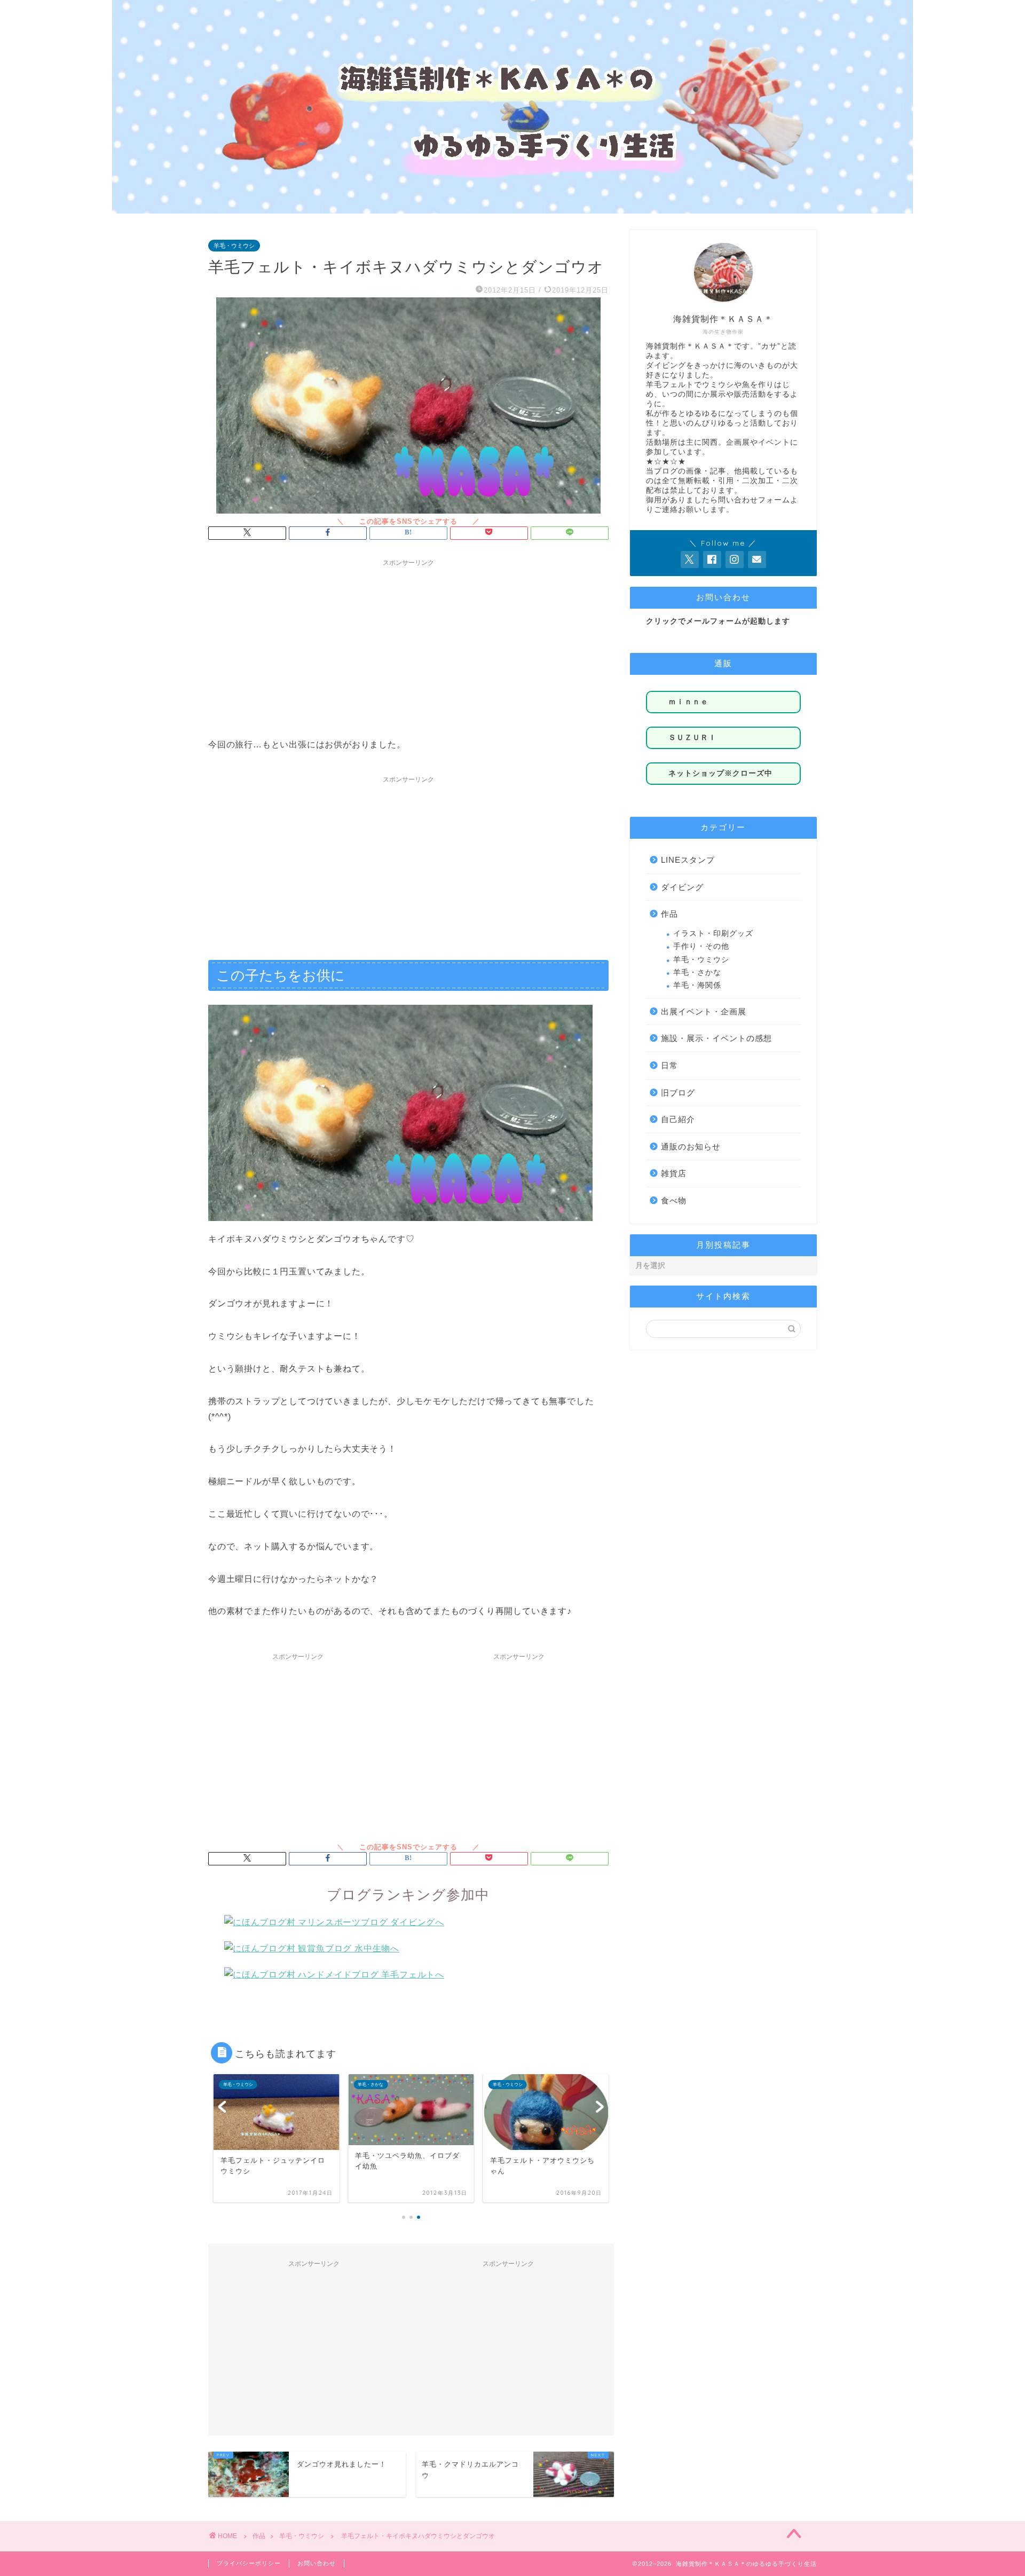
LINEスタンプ (688, 860)
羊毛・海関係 (697, 985)
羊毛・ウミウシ (234, 246)
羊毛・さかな (697, 972)
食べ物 (674, 1200)
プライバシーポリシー (249, 2563)
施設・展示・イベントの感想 (716, 1038)
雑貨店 (674, 1173)
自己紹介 (678, 1119)
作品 (669, 914)
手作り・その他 (701, 946)
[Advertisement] (408, 647)
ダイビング (682, 887)
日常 (669, 1065)
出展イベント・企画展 (704, 1011)
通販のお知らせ (691, 1147)
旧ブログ (678, 1093)
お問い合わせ (317, 2563)
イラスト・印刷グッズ (713, 933)
